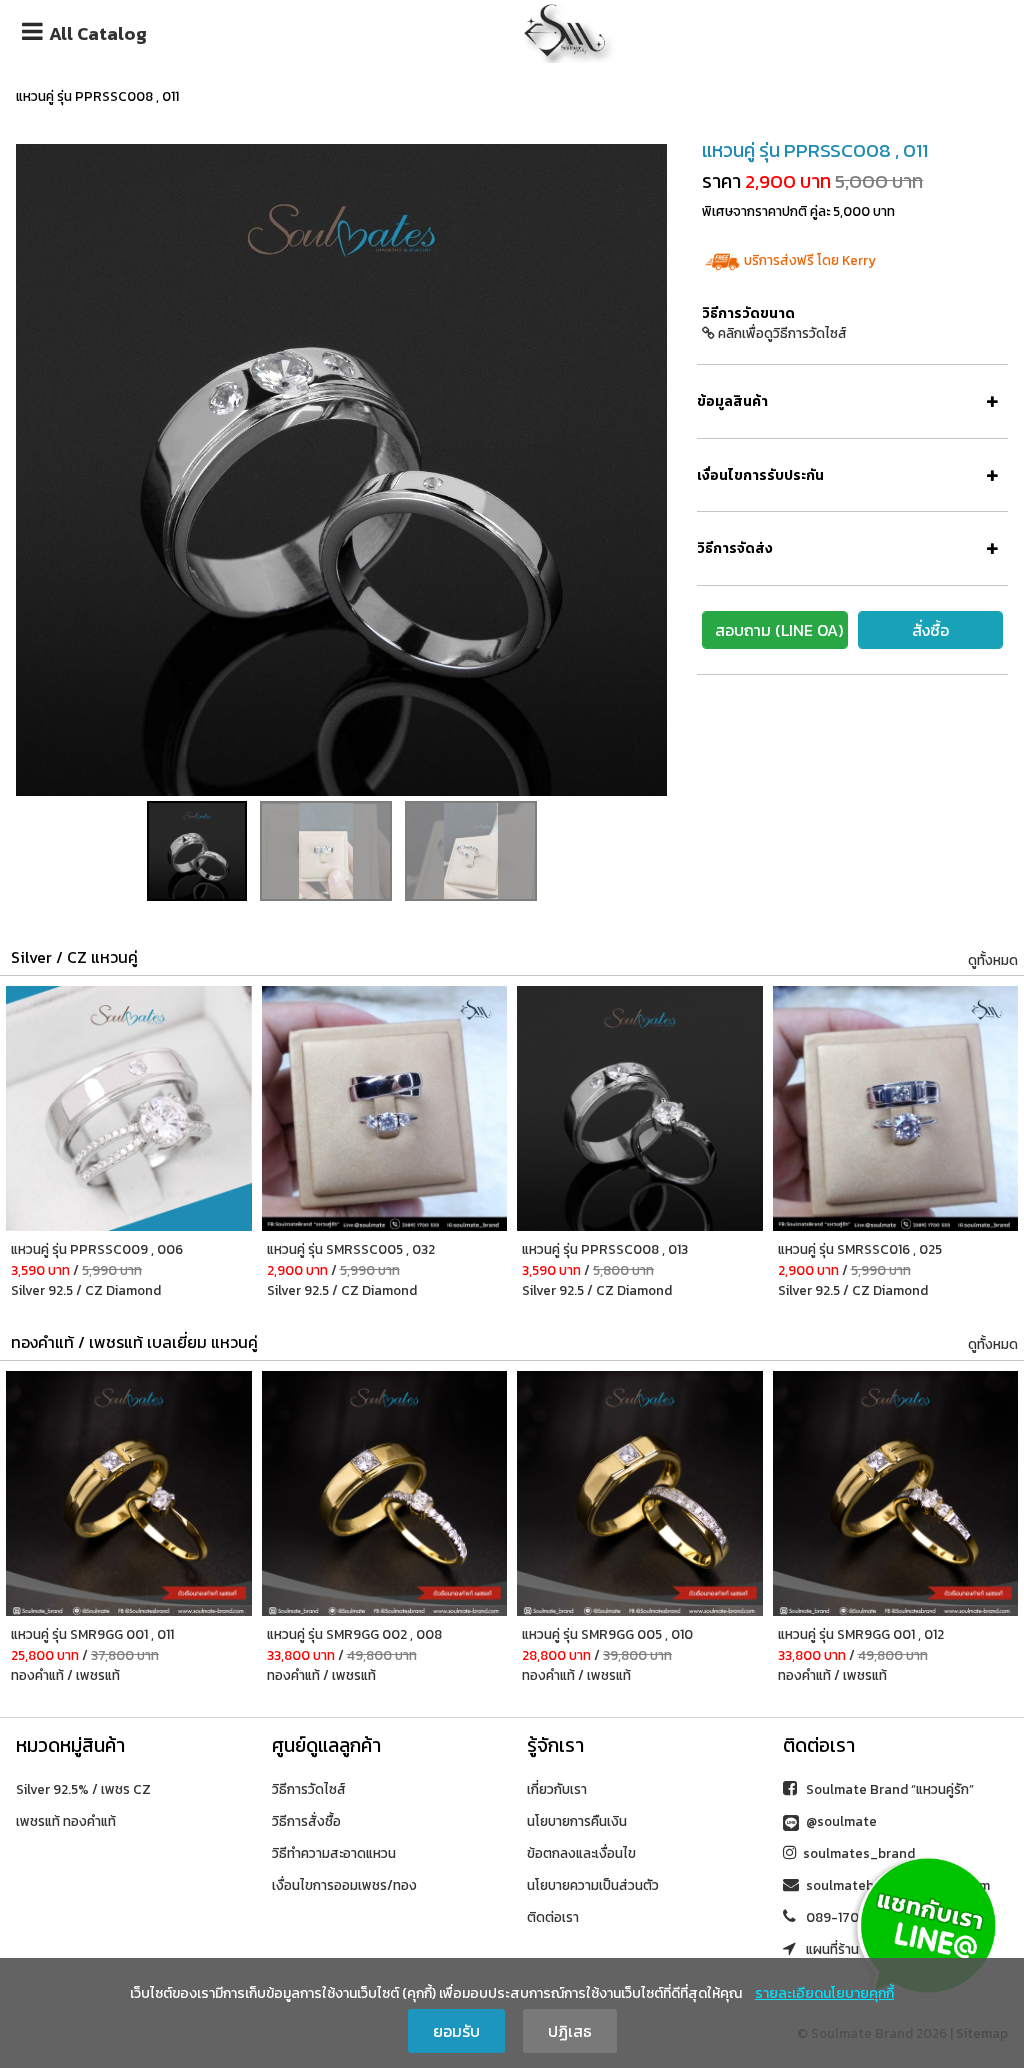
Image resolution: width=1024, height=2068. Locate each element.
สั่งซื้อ (930, 630)
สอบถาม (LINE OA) (779, 630)
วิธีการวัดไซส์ (309, 1789)
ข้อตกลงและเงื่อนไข (581, 1853)
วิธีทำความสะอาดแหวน (334, 1853)
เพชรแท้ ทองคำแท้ (66, 1821)
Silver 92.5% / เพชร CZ (83, 1789)
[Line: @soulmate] (926, 1924)
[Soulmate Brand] (565, 28)
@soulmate (840, 1821)
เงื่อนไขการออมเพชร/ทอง (344, 1885)
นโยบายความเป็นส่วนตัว (593, 1885)
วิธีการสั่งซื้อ (306, 1821)
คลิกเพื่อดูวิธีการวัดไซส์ (781, 333)
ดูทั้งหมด (993, 960)
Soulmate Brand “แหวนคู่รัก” (888, 1789)
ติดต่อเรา (553, 1917)
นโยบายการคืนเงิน (577, 1821)
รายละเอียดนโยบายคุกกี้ (824, 1993)
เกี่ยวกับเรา (557, 1789)
